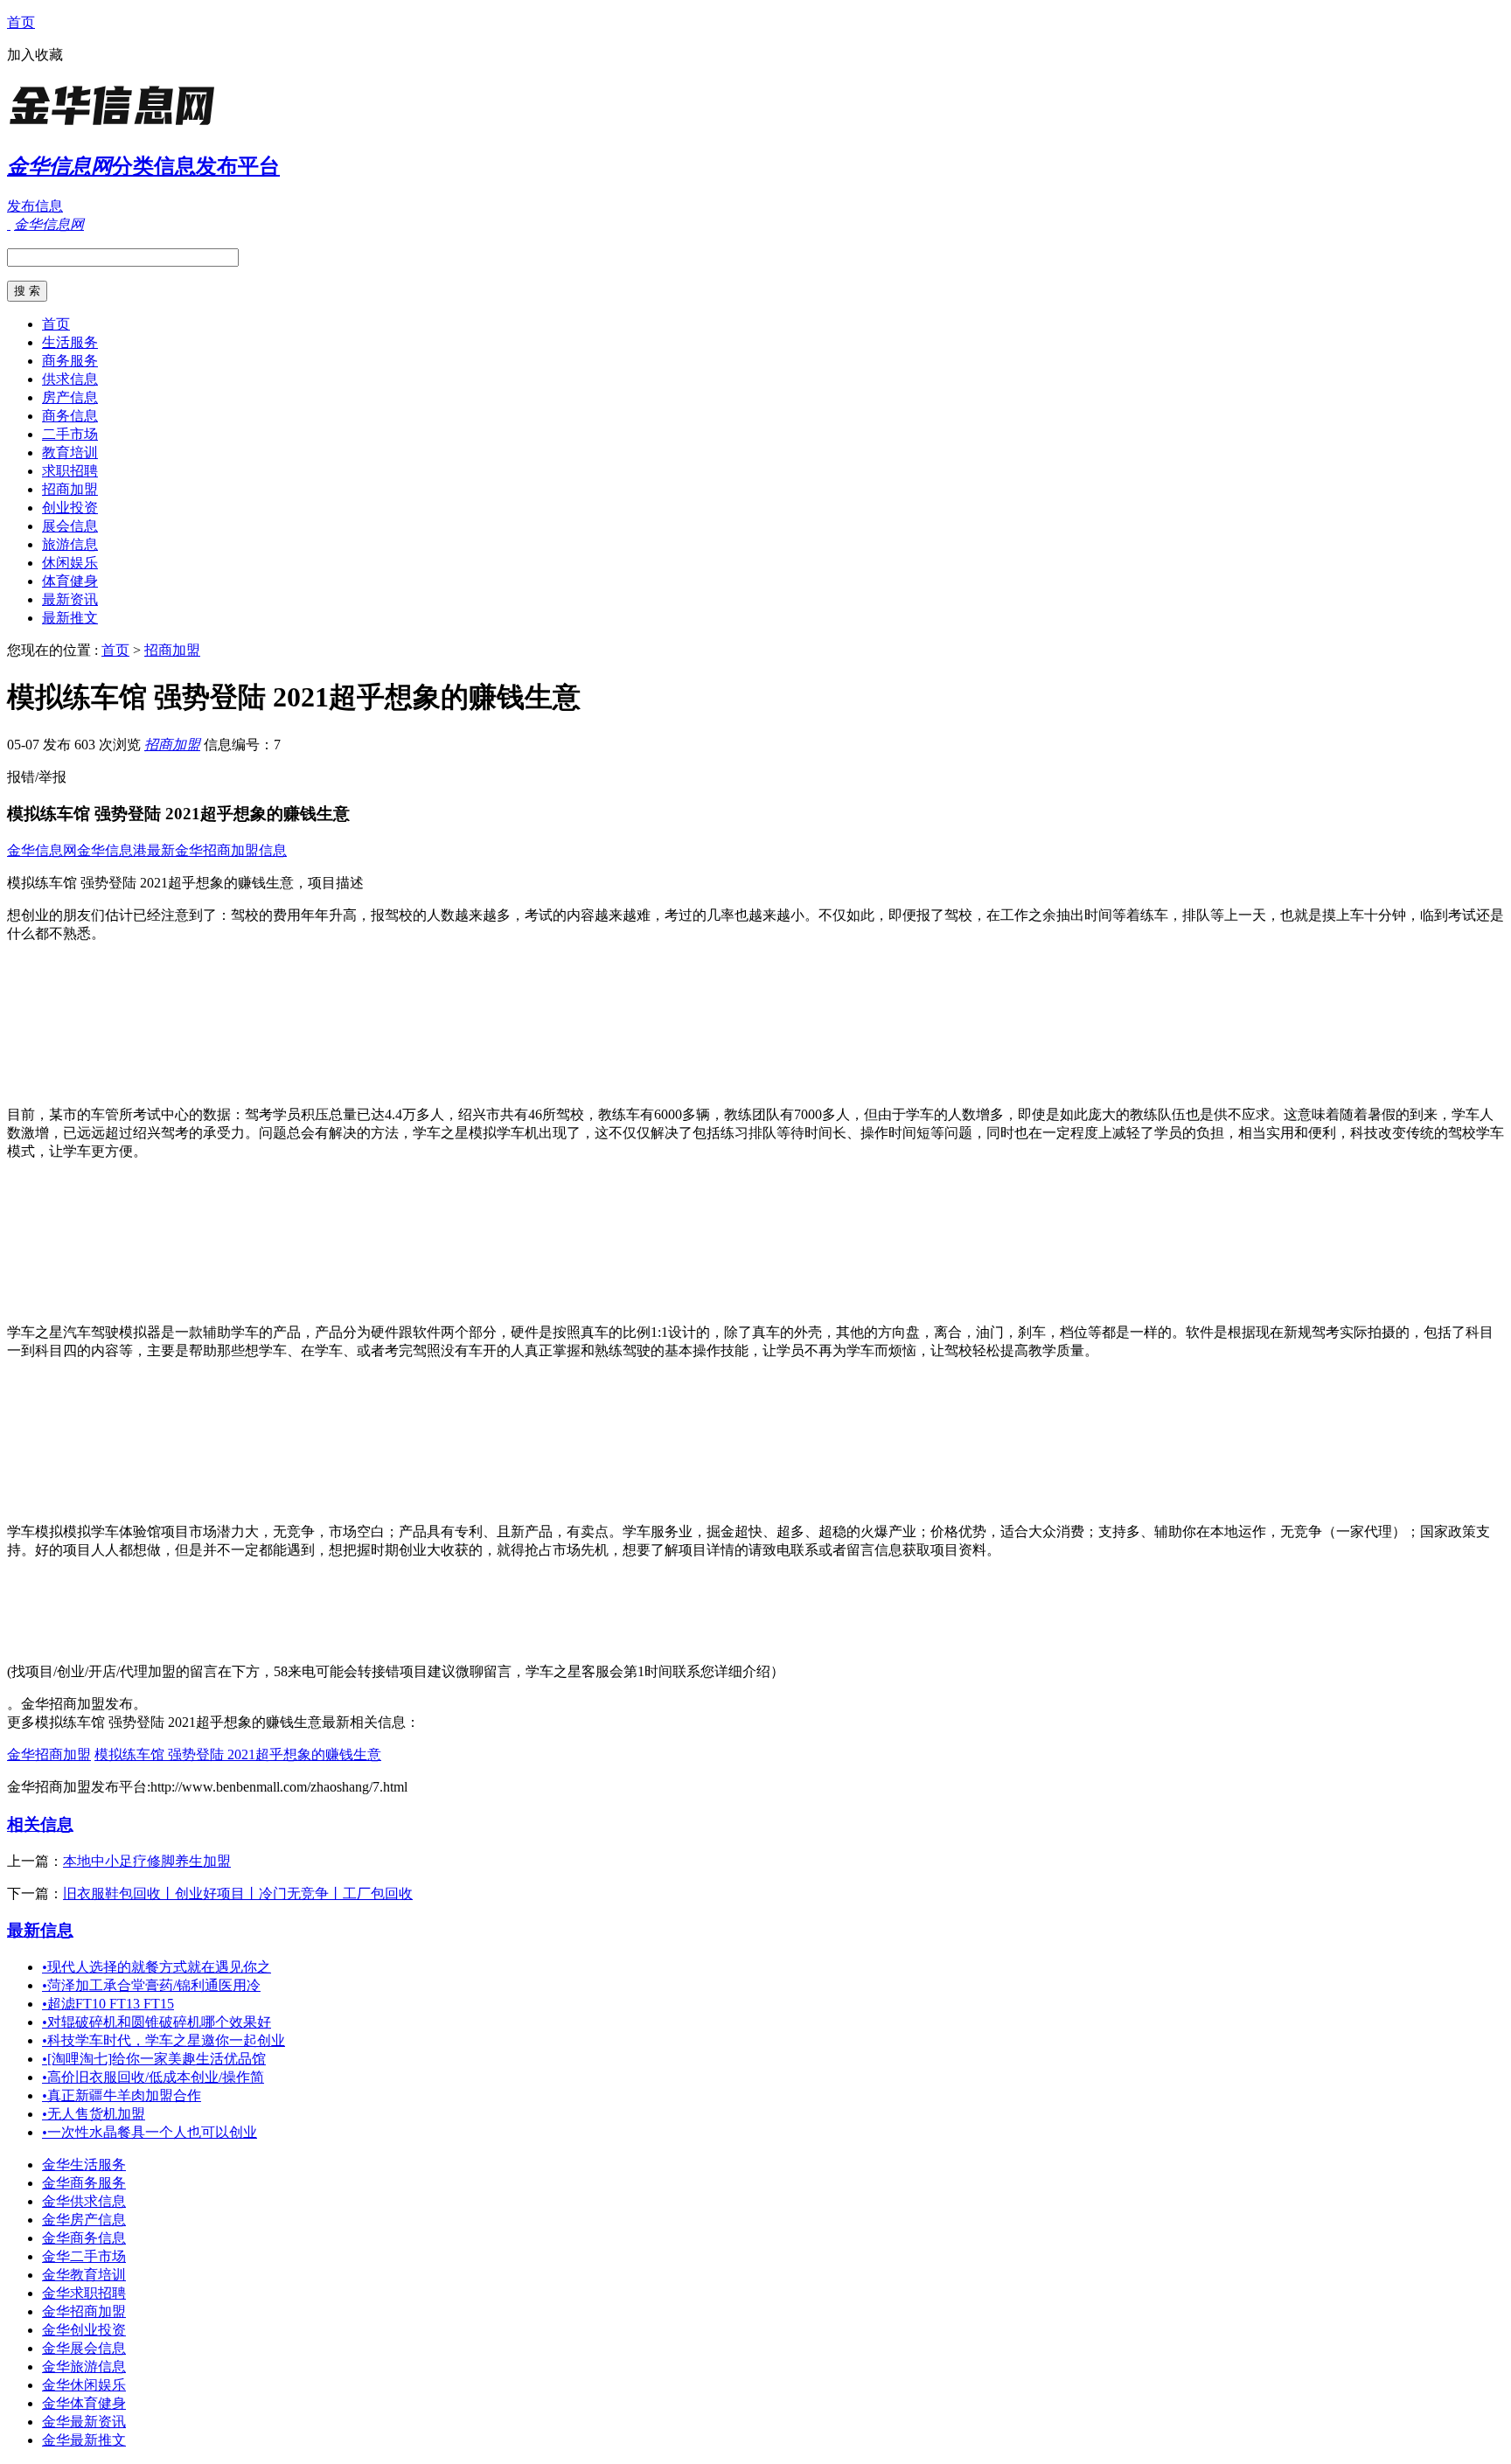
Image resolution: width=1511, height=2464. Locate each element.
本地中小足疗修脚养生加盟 (147, 1861)
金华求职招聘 (84, 2293)
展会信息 (70, 526)
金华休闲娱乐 (84, 2385)
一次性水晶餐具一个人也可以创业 (150, 2132)
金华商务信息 (84, 2238)
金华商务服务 (84, 2183)
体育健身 (70, 581)
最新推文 (70, 618)
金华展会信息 (84, 2348)
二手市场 (70, 434)
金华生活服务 (84, 2165)
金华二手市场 (84, 2256)
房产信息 (70, 397)
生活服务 (70, 342)
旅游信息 (70, 544)
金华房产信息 (84, 2220)
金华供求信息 (84, 2201)
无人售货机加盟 (94, 2114)
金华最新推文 (84, 2440)
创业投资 (70, 508)
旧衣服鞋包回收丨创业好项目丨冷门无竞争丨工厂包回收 (238, 1893)
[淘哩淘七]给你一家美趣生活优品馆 (154, 2059)
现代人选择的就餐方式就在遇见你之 (157, 1967)
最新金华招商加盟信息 (217, 850)
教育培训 (70, 452)
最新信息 (40, 1930)
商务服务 (70, 361)
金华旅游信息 (84, 2367)
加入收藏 (35, 55)
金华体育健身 (84, 2403)
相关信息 (40, 1824)
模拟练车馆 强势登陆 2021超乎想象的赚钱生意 (238, 1754)
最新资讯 (70, 599)
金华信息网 (42, 850)
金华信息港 (112, 850)
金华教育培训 (84, 2275)
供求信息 (70, 379)
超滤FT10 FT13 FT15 (108, 2004)
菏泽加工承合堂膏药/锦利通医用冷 (151, 1985)
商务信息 (70, 416)
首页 (21, 22)
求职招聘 (70, 471)
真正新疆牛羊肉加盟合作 (122, 2095)
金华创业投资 (84, 2330)
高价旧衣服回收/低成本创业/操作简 (153, 2077)
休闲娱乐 (70, 563)
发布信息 (35, 206)
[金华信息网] (116, 126)
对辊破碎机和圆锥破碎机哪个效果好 (157, 2022)
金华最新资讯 (84, 2422)
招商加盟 (70, 489)
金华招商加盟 (49, 1754)
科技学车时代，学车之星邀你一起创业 (164, 2040)
